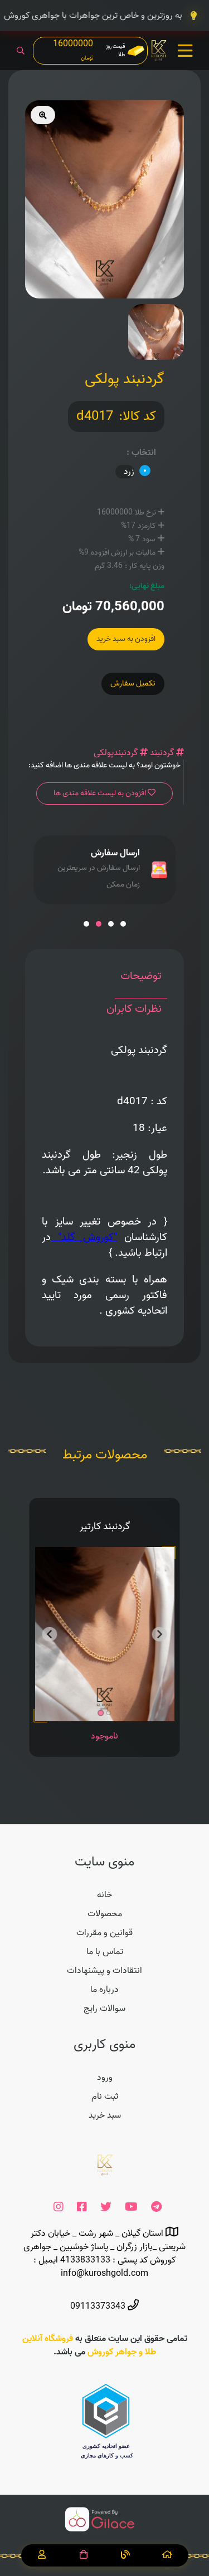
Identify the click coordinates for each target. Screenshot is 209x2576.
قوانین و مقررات (104, 1933)
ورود (105, 2078)
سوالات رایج (104, 2009)
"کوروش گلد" (87, 1237)
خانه (104, 1895)
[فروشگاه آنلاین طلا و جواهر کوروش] (159, 51)
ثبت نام (105, 2097)
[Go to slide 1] (101, 1713)
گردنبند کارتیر (105, 1527)
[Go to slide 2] (109, 1713)
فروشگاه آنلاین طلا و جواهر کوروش (89, 2345)
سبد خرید (105, 2115)
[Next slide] (160, 1635)
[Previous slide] (50, 1635)
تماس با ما (105, 1952)
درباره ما (104, 1990)
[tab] (141, 982)
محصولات (105, 1914)
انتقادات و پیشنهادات (104, 1971)
